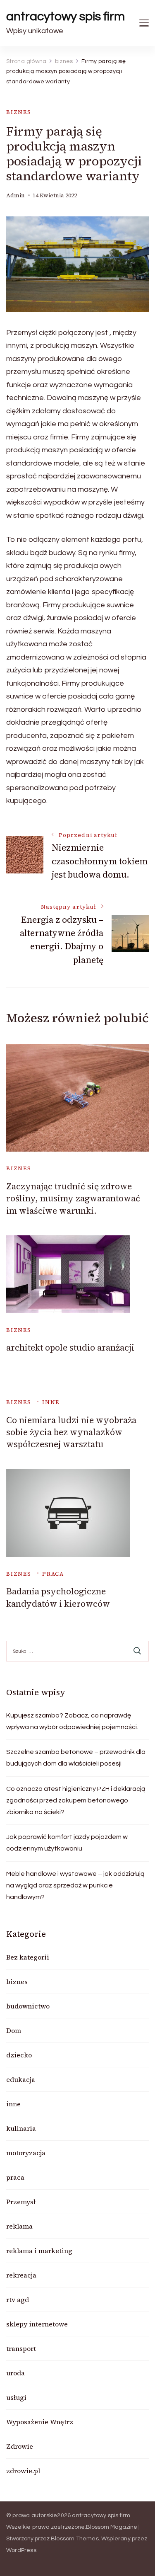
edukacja (21, 2079)
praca (53, 1574)
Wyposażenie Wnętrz (40, 2422)
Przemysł (21, 2202)
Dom (14, 2030)
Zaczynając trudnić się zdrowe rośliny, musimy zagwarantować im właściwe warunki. (73, 1198)
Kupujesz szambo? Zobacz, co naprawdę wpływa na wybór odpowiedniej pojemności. (72, 1721)
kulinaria (21, 2128)
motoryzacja (26, 2153)
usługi (16, 2397)
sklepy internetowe (37, 2324)
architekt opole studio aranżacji (70, 1347)
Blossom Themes (75, 2539)
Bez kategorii (28, 1957)
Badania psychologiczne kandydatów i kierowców (58, 1597)
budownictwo (28, 2006)
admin (15, 195)
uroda (15, 2373)
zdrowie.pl (23, 2471)
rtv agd (18, 2299)
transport (21, 2348)
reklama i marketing (39, 2251)
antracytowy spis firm (66, 16)
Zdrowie (20, 2446)
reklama (19, 2226)
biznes (19, 112)
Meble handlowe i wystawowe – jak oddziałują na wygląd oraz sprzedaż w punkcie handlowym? (75, 1885)
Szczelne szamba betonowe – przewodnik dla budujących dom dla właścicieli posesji (76, 1758)
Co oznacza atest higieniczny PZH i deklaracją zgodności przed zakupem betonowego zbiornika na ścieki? (76, 1800)
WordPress (21, 2550)
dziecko (19, 2055)
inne (51, 1402)
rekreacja (21, 2275)
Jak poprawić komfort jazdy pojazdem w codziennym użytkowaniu (67, 1843)
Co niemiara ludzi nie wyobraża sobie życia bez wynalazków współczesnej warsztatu (71, 1432)
